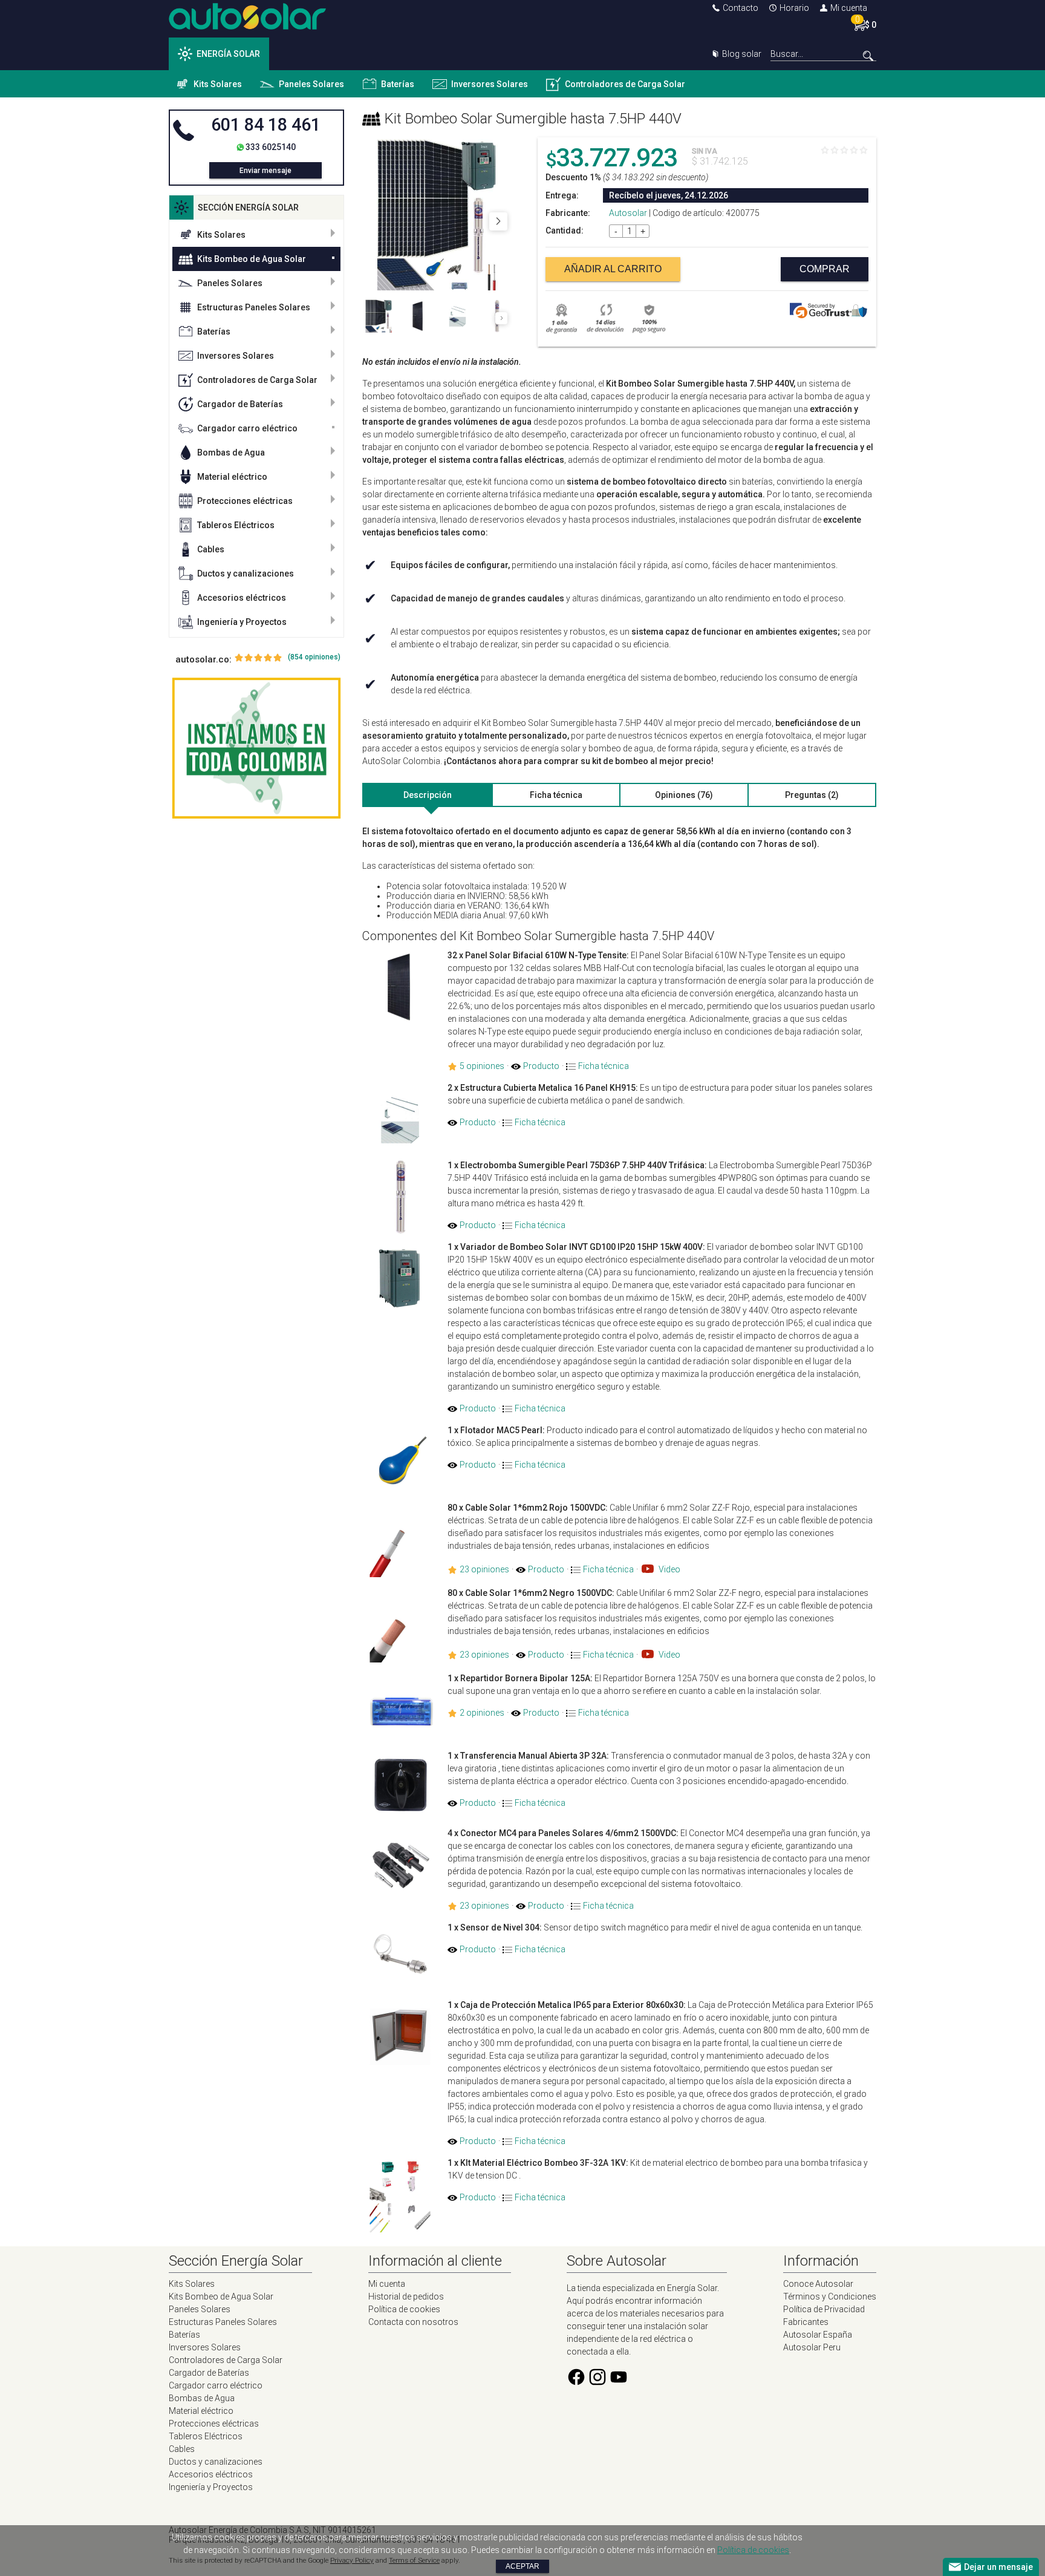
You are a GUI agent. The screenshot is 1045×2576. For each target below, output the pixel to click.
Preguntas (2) (812, 795)
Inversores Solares (490, 84)
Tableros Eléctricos (236, 525)
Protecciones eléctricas (245, 501)
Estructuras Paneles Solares (254, 307)
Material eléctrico (232, 477)
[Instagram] (597, 2384)
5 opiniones (482, 1066)
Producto (541, 1066)
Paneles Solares (311, 84)
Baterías (398, 84)
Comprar (825, 269)
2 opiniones (482, 1713)
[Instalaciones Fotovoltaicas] (256, 748)
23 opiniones (484, 1569)
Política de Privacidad (824, 2309)
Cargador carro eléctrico (247, 428)
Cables (211, 549)
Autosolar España (818, 2335)
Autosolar (628, 213)
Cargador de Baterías (240, 404)
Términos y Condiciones (830, 2296)
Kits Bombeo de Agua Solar (252, 259)
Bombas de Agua (231, 453)
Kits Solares (218, 84)
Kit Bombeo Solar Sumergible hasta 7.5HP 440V (533, 119)
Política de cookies (404, 2309)
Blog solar (742, 54)
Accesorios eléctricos (242, 598)
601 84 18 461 (266, 125)
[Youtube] (619, 2384)
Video (669, 1569)
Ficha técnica (556, 795)
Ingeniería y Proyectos (242, 622)
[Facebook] (576, 2384)
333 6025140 (271, 147)
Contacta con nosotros (413, 2322)
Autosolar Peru (812, 2347)
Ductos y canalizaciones (246, 574)
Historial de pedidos (406, 2296)
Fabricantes (806, 2322)
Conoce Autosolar (818, 2284)
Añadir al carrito (613, 269)
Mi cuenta (849, 8)
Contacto (741, 8)
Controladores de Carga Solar (625, 84)
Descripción (428, 795)
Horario (794, 8)
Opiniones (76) (684, 795)
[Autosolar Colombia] (247, 27)
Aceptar (522, 2566)
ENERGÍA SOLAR (228, 54)
